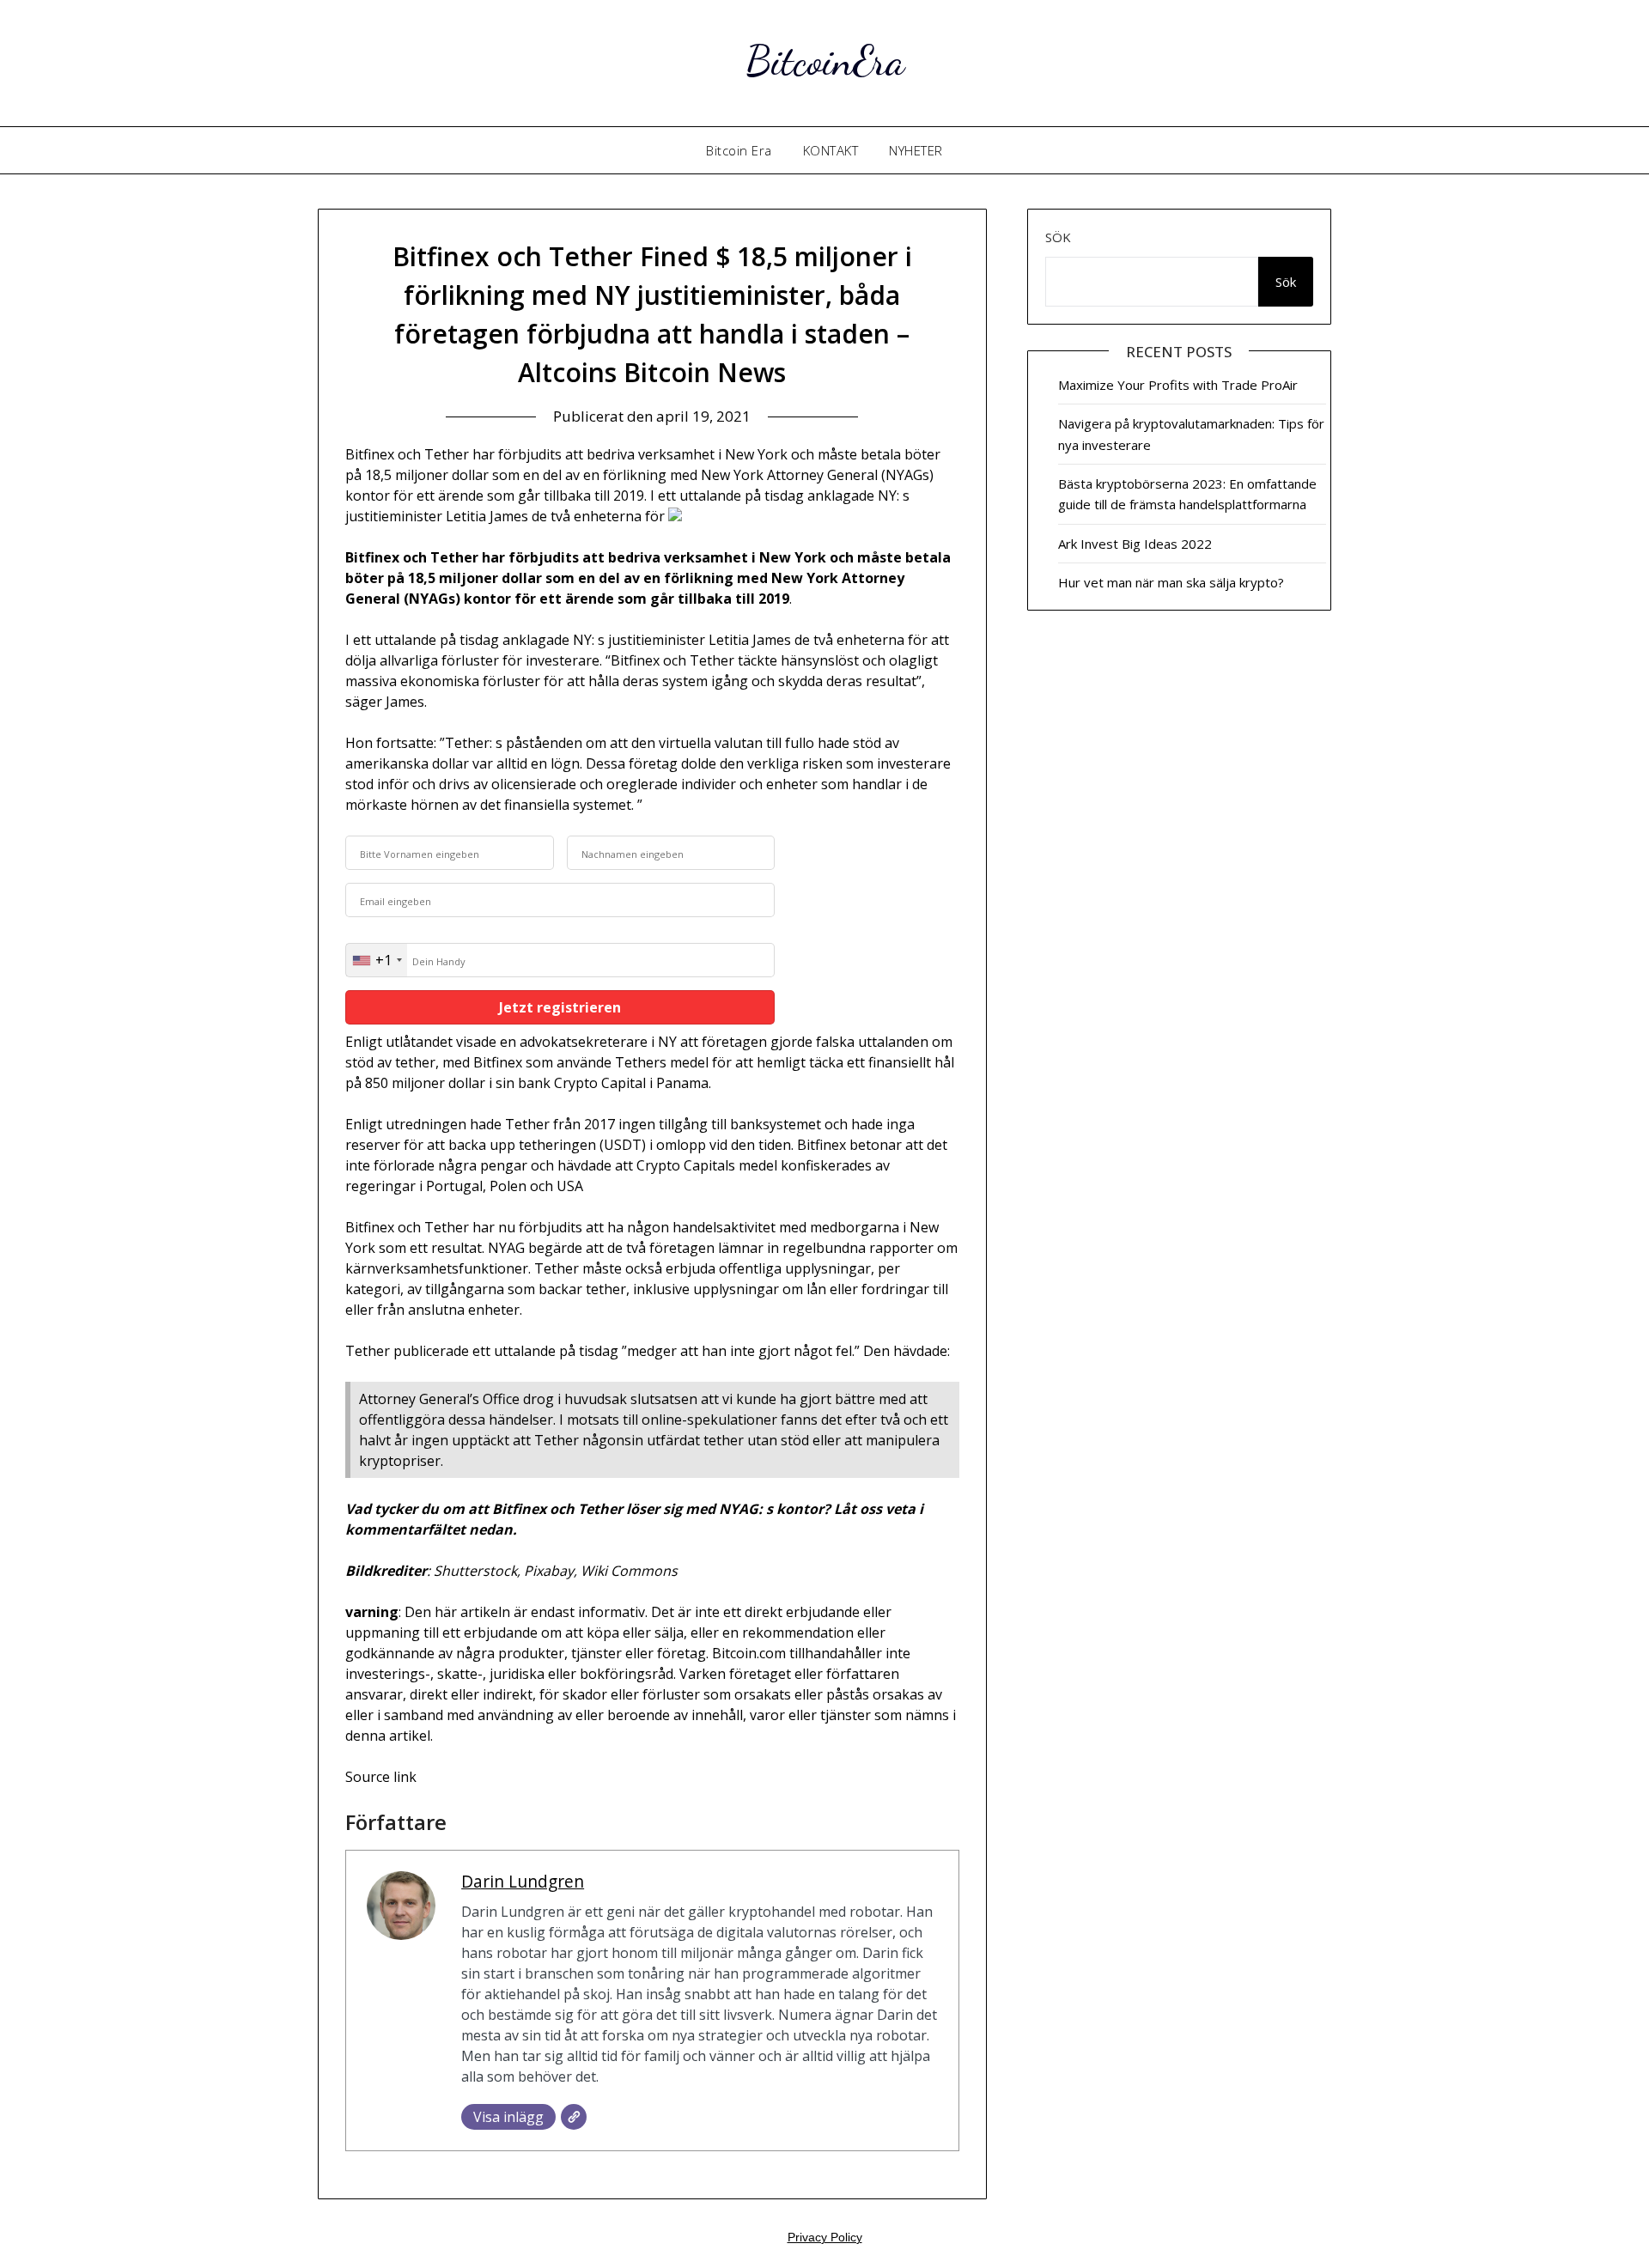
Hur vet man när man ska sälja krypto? (1171, 582)
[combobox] (377, 960)
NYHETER (916, 150)
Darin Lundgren (523, 1881)
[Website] (574, 2117)
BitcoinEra (825, 61)
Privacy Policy (825, 2237)
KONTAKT (831, 150)
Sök (1058, 237)
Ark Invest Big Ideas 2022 (1135, 544)
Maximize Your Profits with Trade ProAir (1178, 385)
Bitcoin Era (739, 150)
